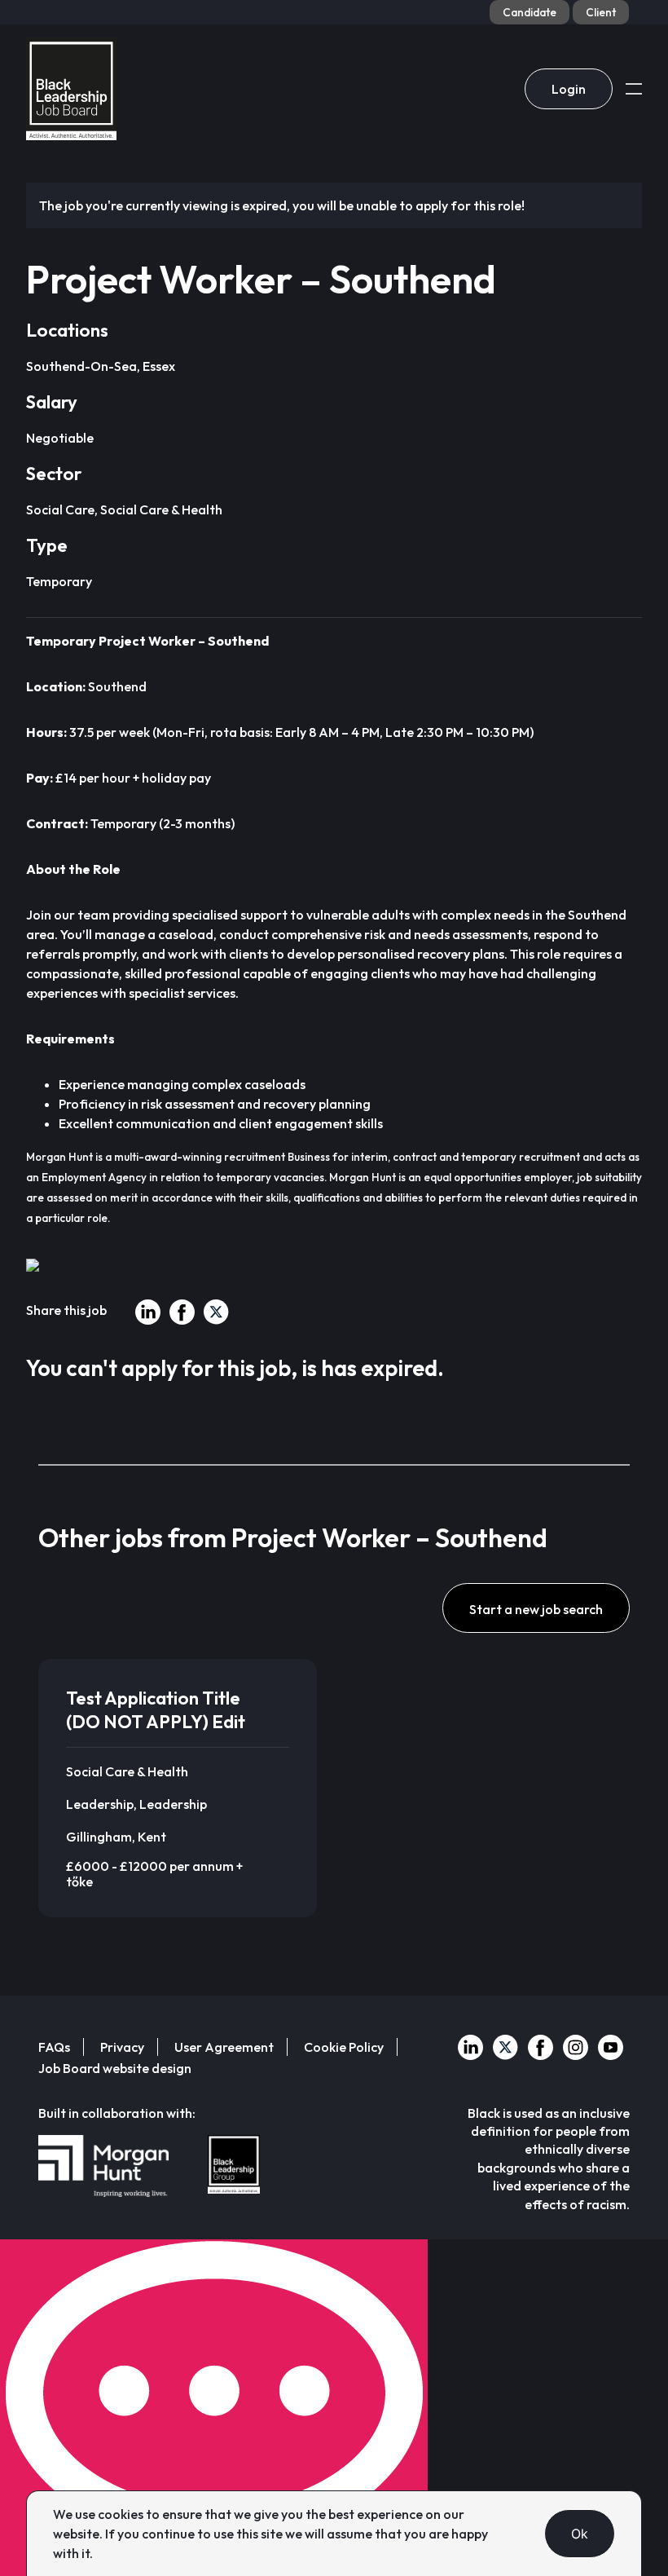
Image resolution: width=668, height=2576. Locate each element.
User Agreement (224, 2047)
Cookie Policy (344, 2047)
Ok (580, 2534)
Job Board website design (115, 2068)
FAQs (54, 2047)
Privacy (122, 2047)
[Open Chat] (214, 2408)
